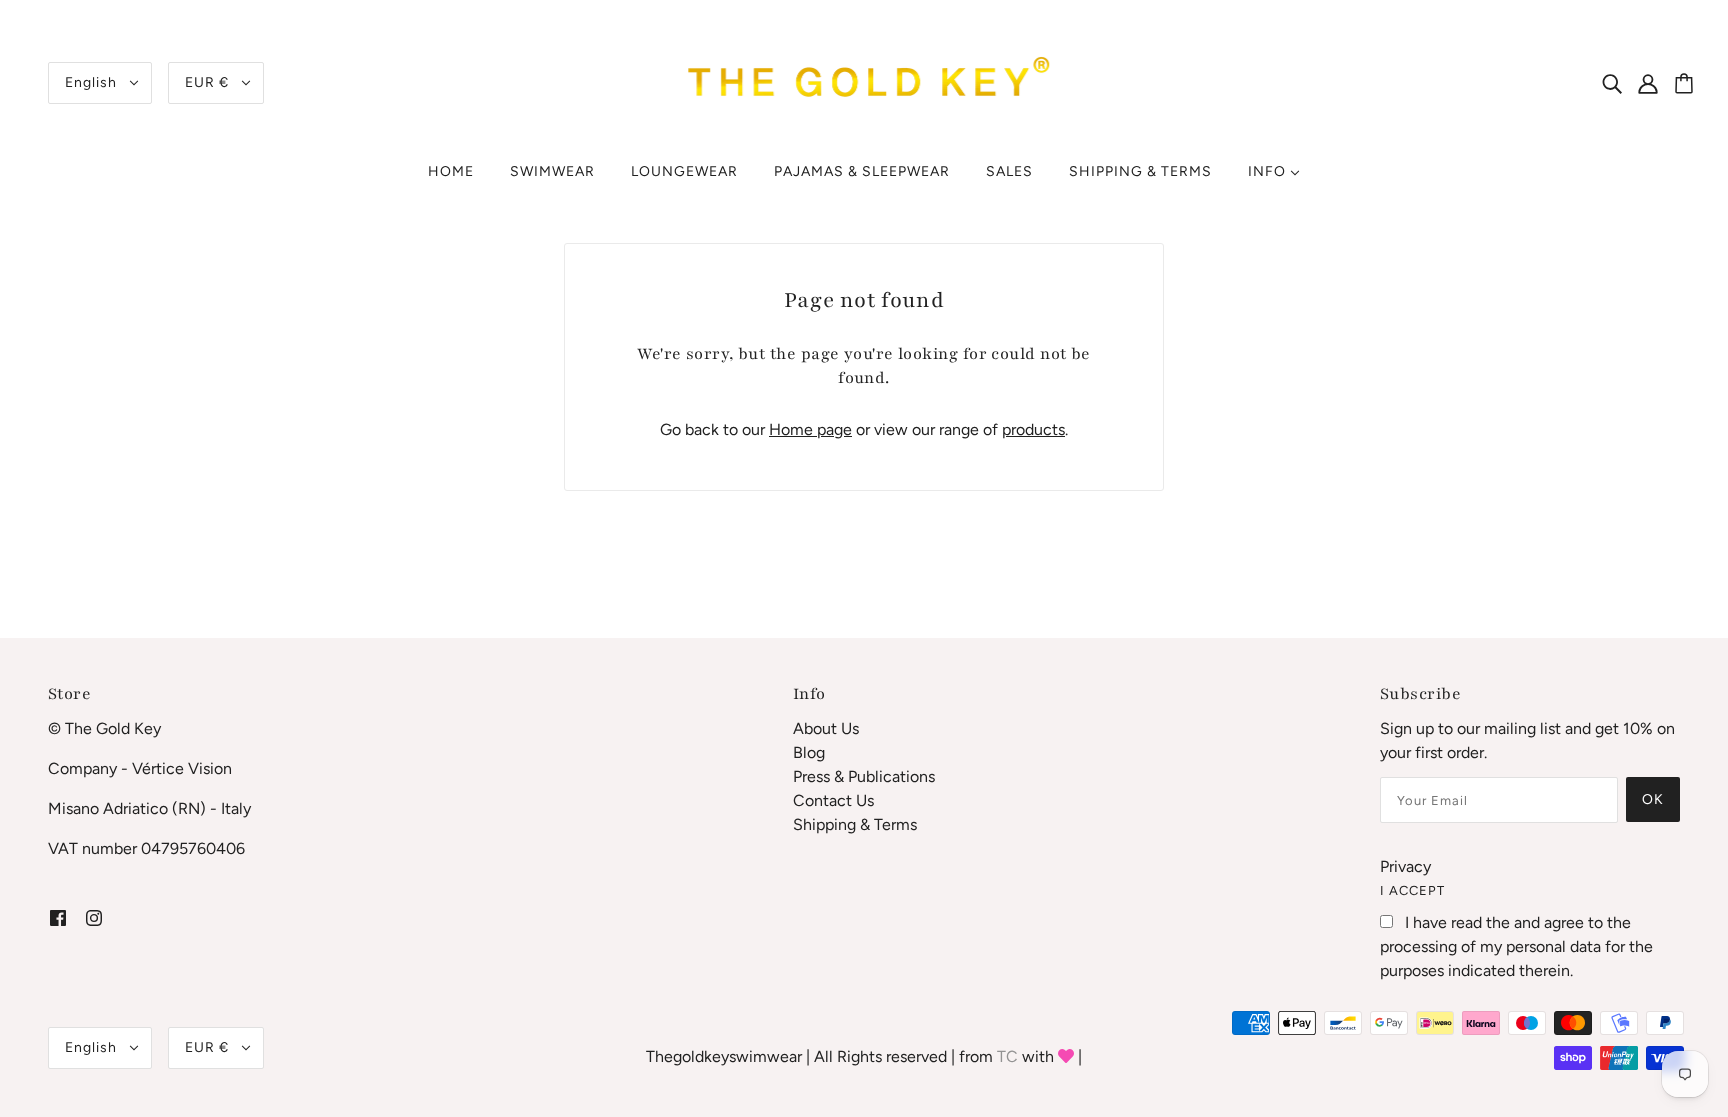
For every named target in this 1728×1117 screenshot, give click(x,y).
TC (1007, 1056)
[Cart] (1687, 85)
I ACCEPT (1412, 890)
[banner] (864, 81)
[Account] (1659, 83)
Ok (1653, 799)
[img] (1612, 83)
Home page (810, 429)
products (1033, 429)
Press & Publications (864, 776)
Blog (809, 752)
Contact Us (833, 800)
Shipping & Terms (855, 824)
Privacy (1405, 866)
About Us (826, 728)
